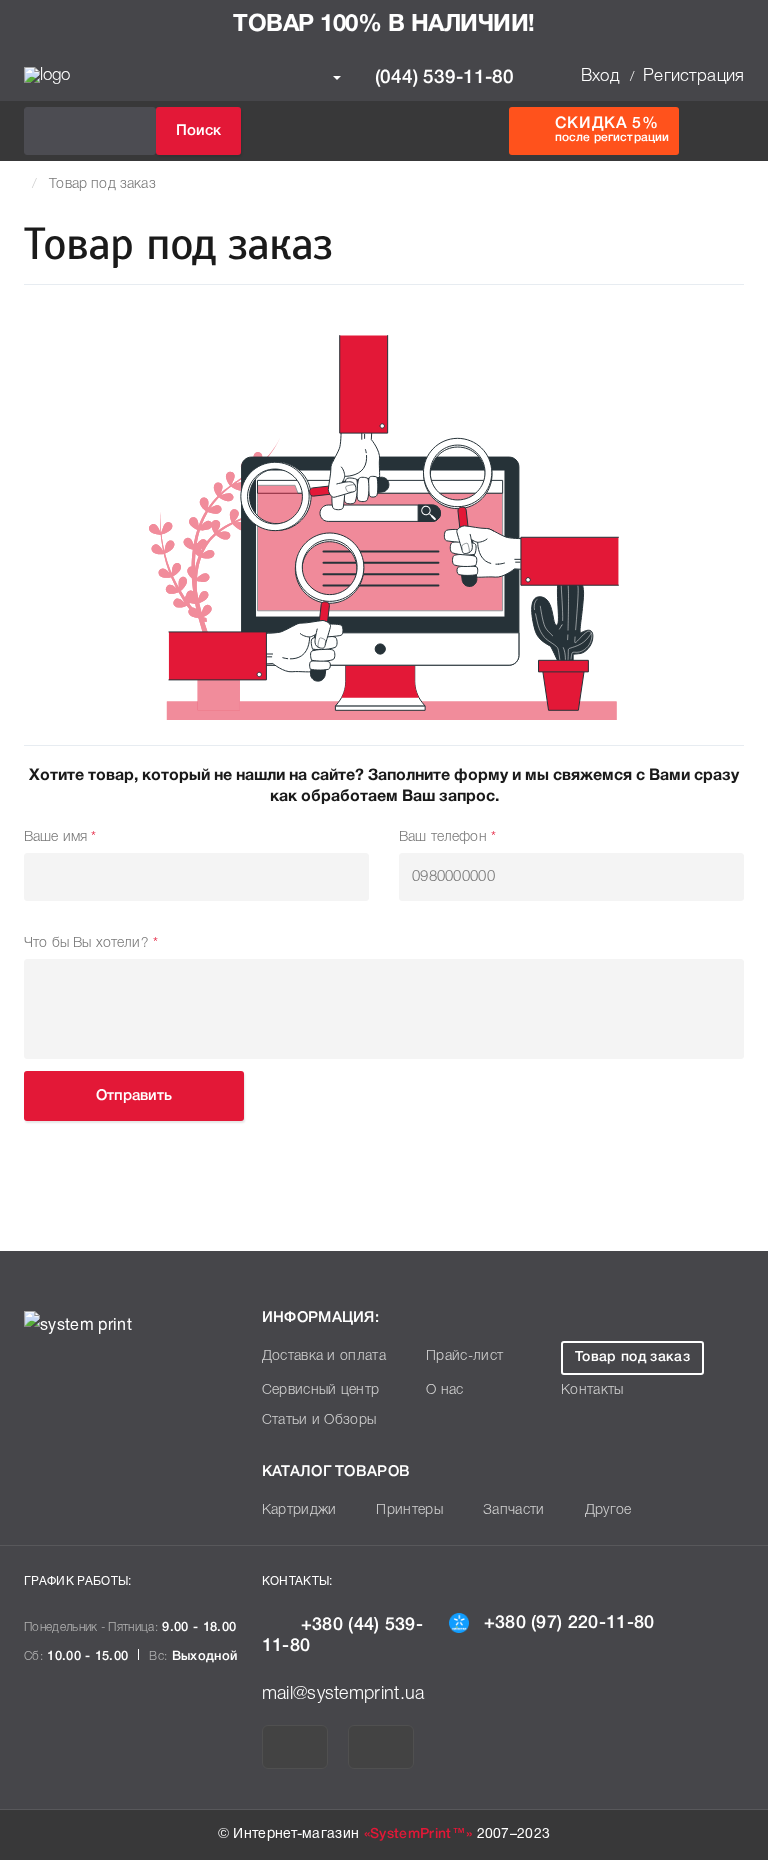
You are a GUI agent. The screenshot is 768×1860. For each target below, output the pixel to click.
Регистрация (693, 76)
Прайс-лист (464, 1356)
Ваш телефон (447, 837)
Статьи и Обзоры (319, 1420)
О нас (445, 1390)
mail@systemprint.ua (343, 1694)
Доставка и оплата (324, 1356)
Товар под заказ (102, 184)
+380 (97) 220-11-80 (569, 1623)
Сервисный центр (321, 1390)
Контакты (592, 1390)
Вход (600, 76)
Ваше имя (60, 837)
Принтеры (409, 1510)
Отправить (134, 1096)
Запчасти (514, 1510)
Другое (608, 1510)
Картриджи (299, 1510)
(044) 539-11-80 (442, 77)
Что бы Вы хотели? (91, 943)
